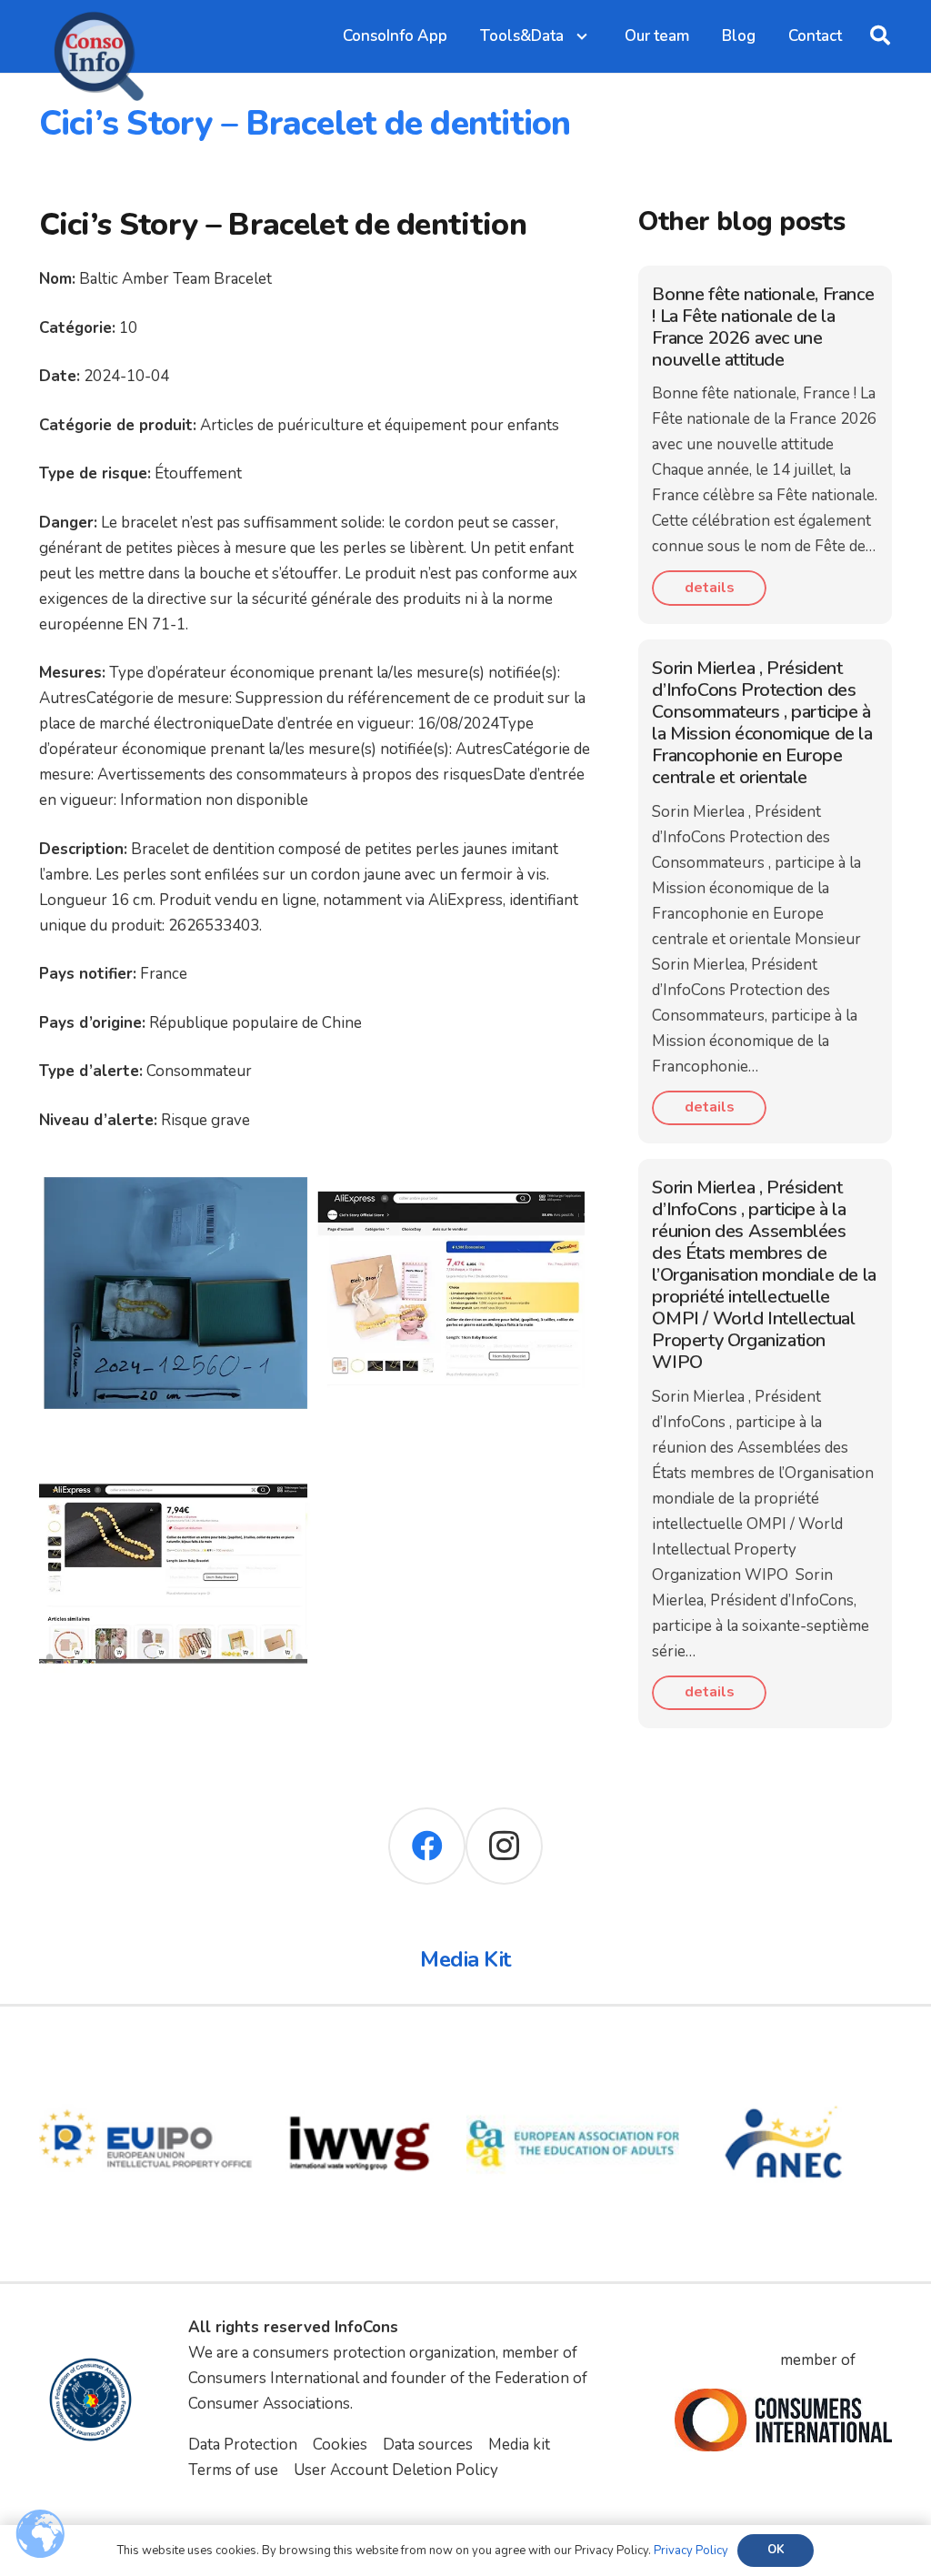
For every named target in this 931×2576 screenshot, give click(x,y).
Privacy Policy (691, 2551)
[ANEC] (786, 2050)
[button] (880, 36)
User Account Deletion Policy (396, 2470)
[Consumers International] (783, 2420)
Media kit (519, 2445)
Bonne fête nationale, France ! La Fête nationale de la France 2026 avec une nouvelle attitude (763, 327)
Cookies (340, 2445)
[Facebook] (427, 1846)
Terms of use (233, 2470)
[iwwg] (360, 2050)
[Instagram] (504, 1846)
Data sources (428, 2445)
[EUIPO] (146, 2050)
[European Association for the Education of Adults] (573, 2050)
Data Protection (243, 2445)
